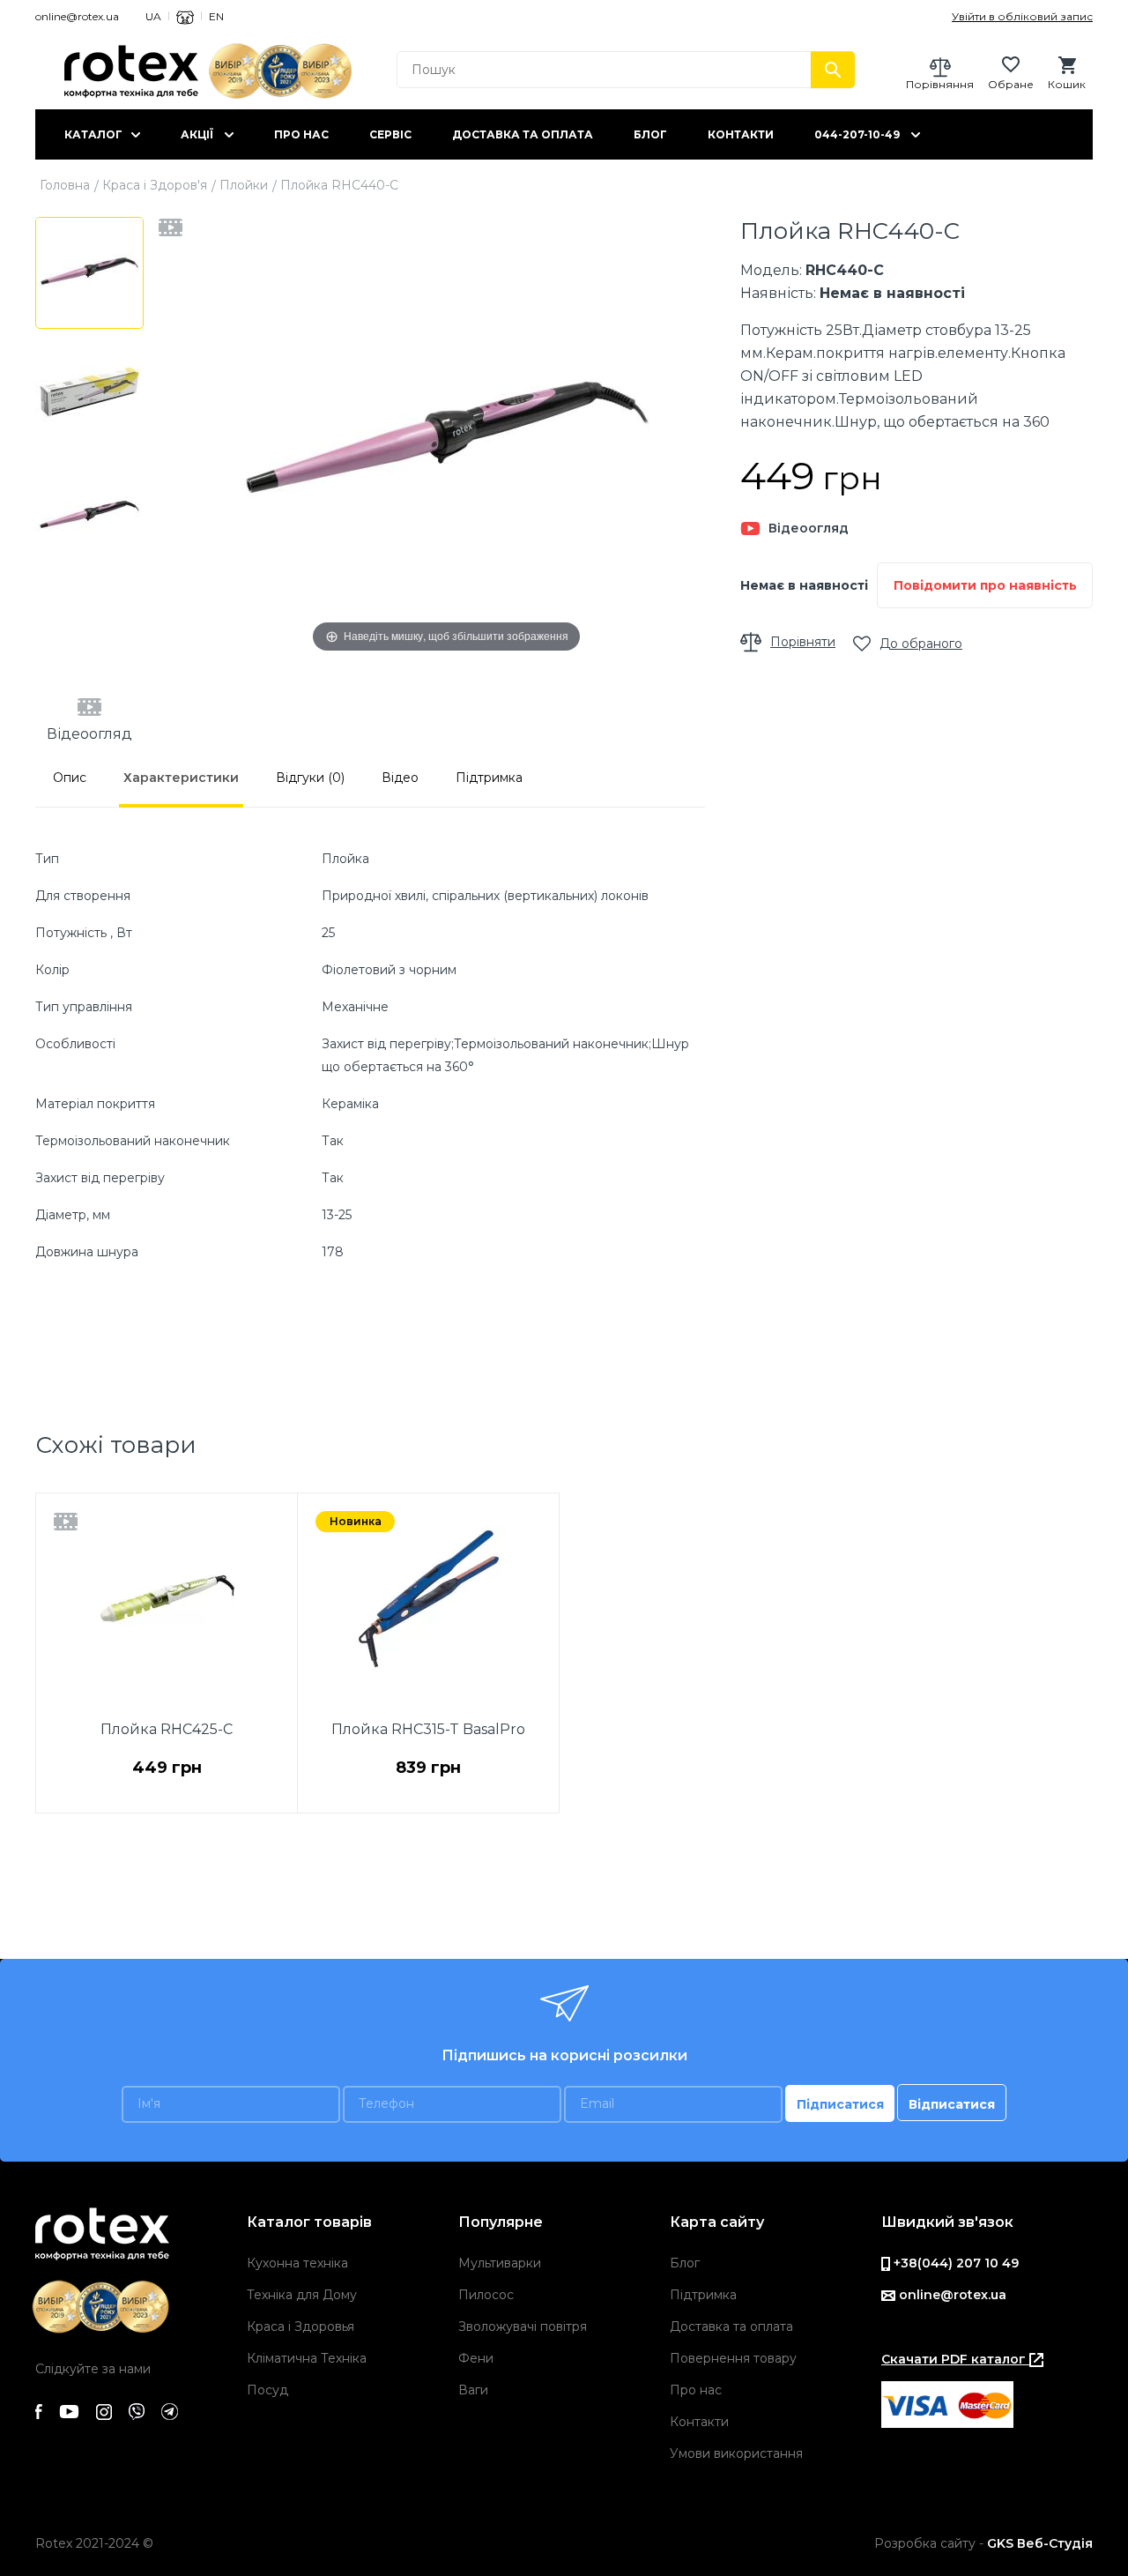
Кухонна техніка (297, 2263)
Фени (476, 2358)
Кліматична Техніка (307, 2358)
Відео (400, 778)
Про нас (301, 134)
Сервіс (390, 134)
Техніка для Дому (302, 2295)
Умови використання (736, 2453)
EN (216, 16)
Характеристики (181, 778)
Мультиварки (500, 2263)
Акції (197, 134)
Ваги (473, 2390)
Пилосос (486, 2295)
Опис (70, 778)
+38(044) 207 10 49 (954, 2263)
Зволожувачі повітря (523, 2327)
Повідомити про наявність (985, 585)
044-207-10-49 (857, 134)
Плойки (244, 185)
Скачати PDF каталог (955, 2359)
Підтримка (489, 778)
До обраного (921, 644)
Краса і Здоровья (301, 2327)
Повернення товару (733, 2358)
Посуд (267, 2390)
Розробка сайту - (983, 2543)
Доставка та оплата (523, 134)
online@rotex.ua (77, 16)
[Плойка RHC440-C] (89, 273)
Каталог (93, 134)
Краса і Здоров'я (155, 185)
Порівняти (803, 642)
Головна (65, 185)
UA (153, 16)
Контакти (741, 134)
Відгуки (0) (310, 778)
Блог (650, 134)
